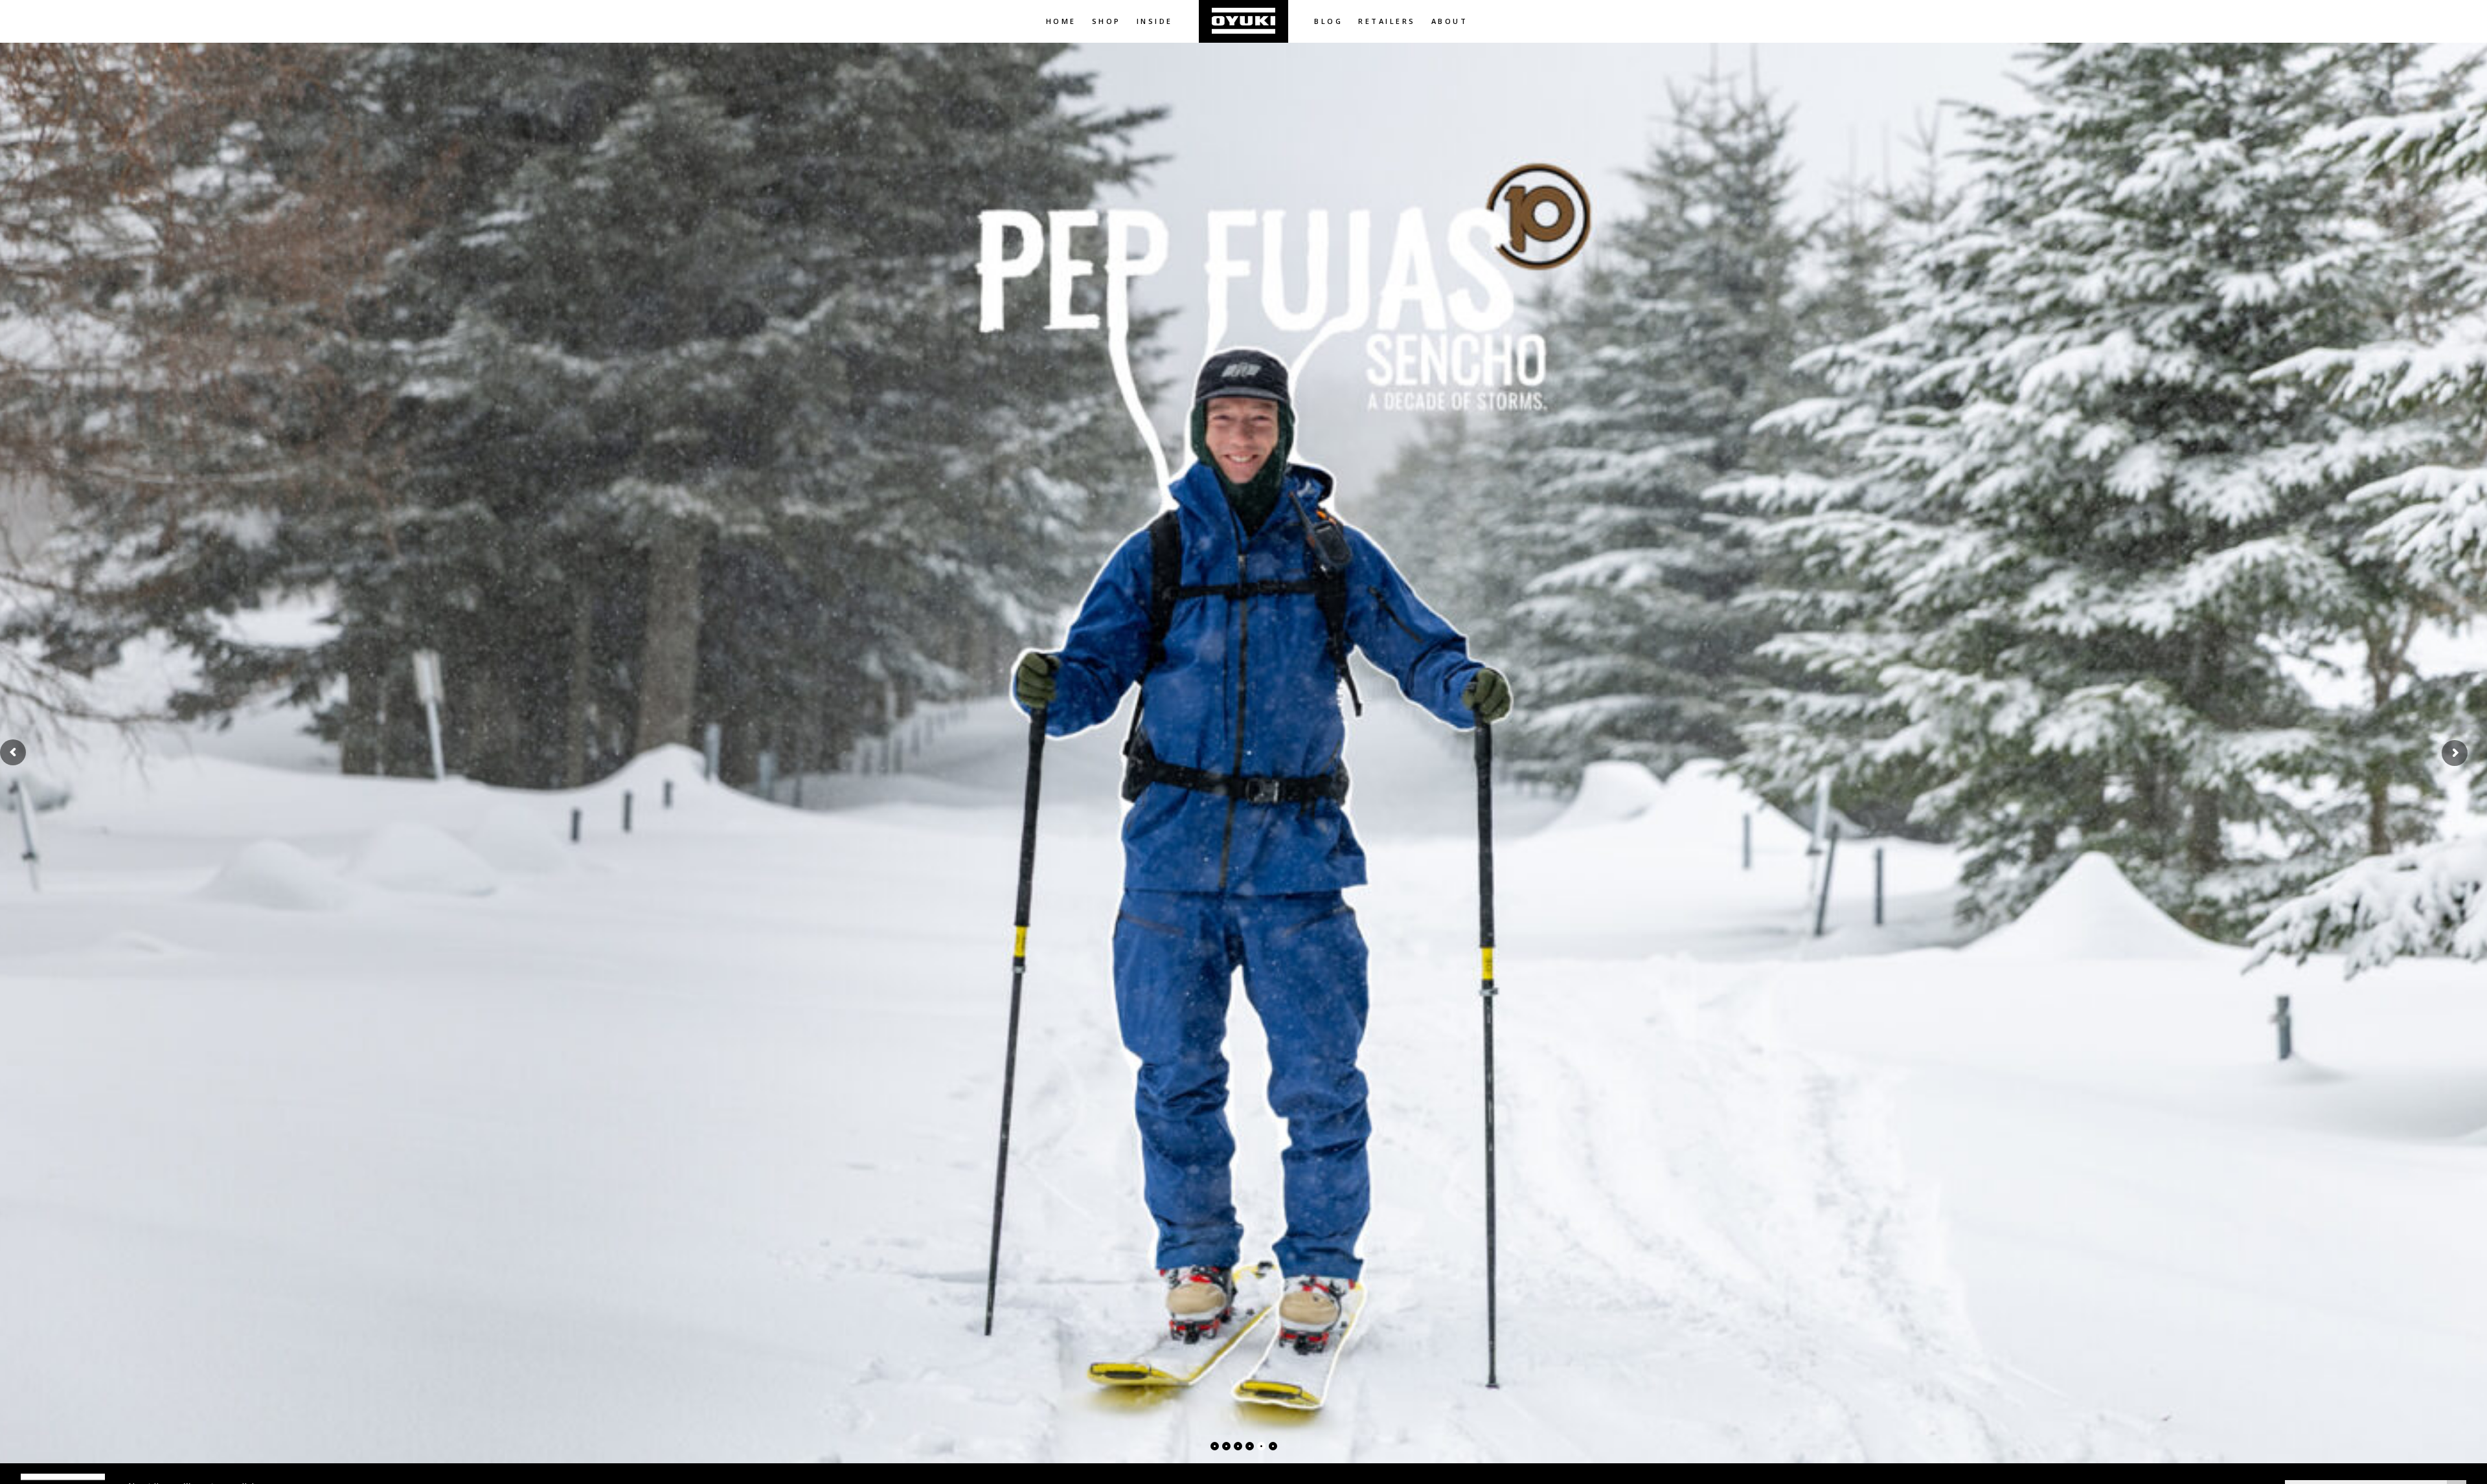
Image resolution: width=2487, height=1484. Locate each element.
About (1450, 21)
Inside (1155, 21)
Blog (1328, 21)
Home (1061, 21)
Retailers (1387, 21)
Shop (1107, 21)
